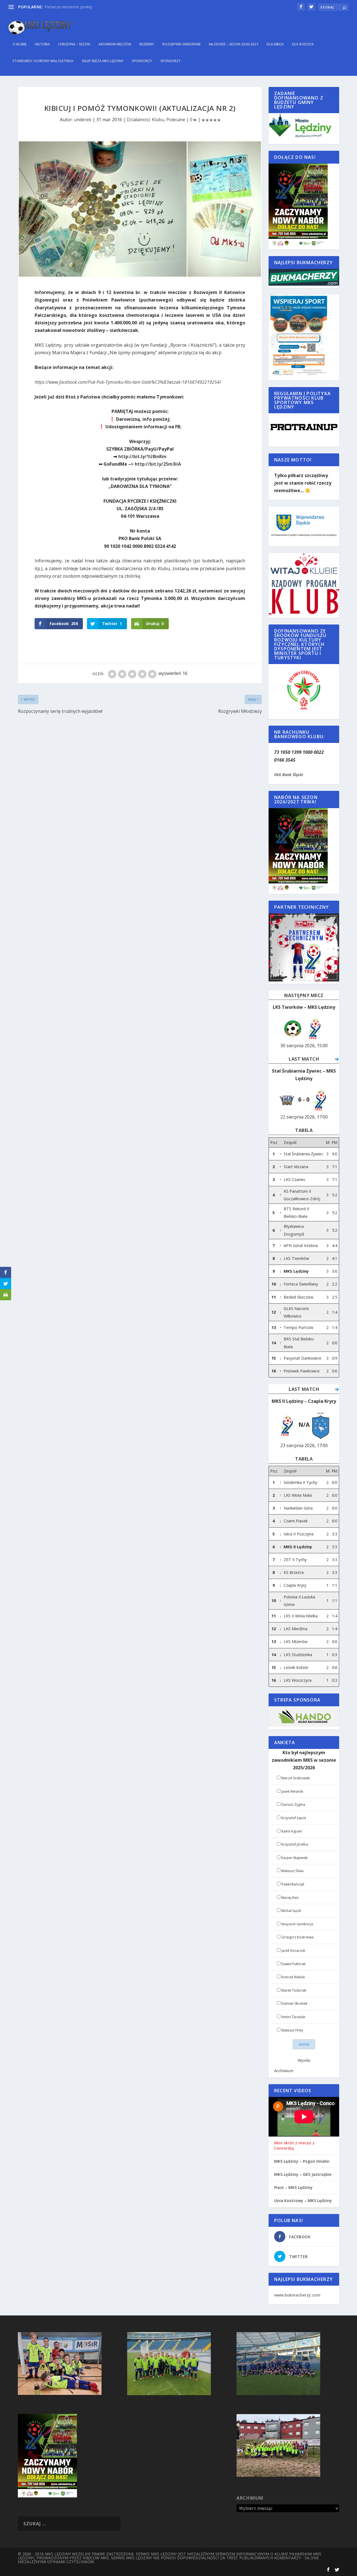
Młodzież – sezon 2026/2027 (234, 44)
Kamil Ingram (292, 1831)
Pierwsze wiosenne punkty (68, 7)
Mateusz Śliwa (292, 1871)
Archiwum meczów (115, 44)
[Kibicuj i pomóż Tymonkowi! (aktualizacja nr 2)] (140, 209)
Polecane (176, 120)
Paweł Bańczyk (293, 1884)
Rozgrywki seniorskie (181, 44)
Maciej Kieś (290, 1898)
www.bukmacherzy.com (297, 2295)
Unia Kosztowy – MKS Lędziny (303, 2201)
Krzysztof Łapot (294, 1818)
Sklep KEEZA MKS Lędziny (103, 61)
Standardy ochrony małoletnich (43, 61)
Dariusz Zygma (293, 1805)
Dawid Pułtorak (293, 1964)
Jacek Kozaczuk (293, 1951)
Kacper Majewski (295, 1858)
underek (83, 120)
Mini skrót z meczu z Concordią (294, 2145)
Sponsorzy (142, 61)
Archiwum (284, 2071)
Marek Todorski (294, 1990)
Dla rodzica (303, 44)
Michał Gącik (291, 1911)
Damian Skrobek (294, 2003)
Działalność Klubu (145, 120)
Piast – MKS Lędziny (293, 2188)
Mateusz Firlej (292, 2030)
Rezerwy (147, 44)
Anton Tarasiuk (293, 2017)
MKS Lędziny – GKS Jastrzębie (303, 2174)
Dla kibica (275, 44)
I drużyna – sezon (74, 44)
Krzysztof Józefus (295, 1844)
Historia (42, 44)
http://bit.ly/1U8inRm (142, 456)
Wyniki (304, 2060)
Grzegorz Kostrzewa (297, 1937)
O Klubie (20, 44)
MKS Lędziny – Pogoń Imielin (302, 2161)
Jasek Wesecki (292, 1791)
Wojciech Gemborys (297, 1924)
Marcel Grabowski (296, 1778)
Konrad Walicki (293, 1977)
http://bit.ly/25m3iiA (158, 464)
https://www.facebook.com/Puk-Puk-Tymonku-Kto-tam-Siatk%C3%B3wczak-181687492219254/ (128, 382)
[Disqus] (140, 798)
